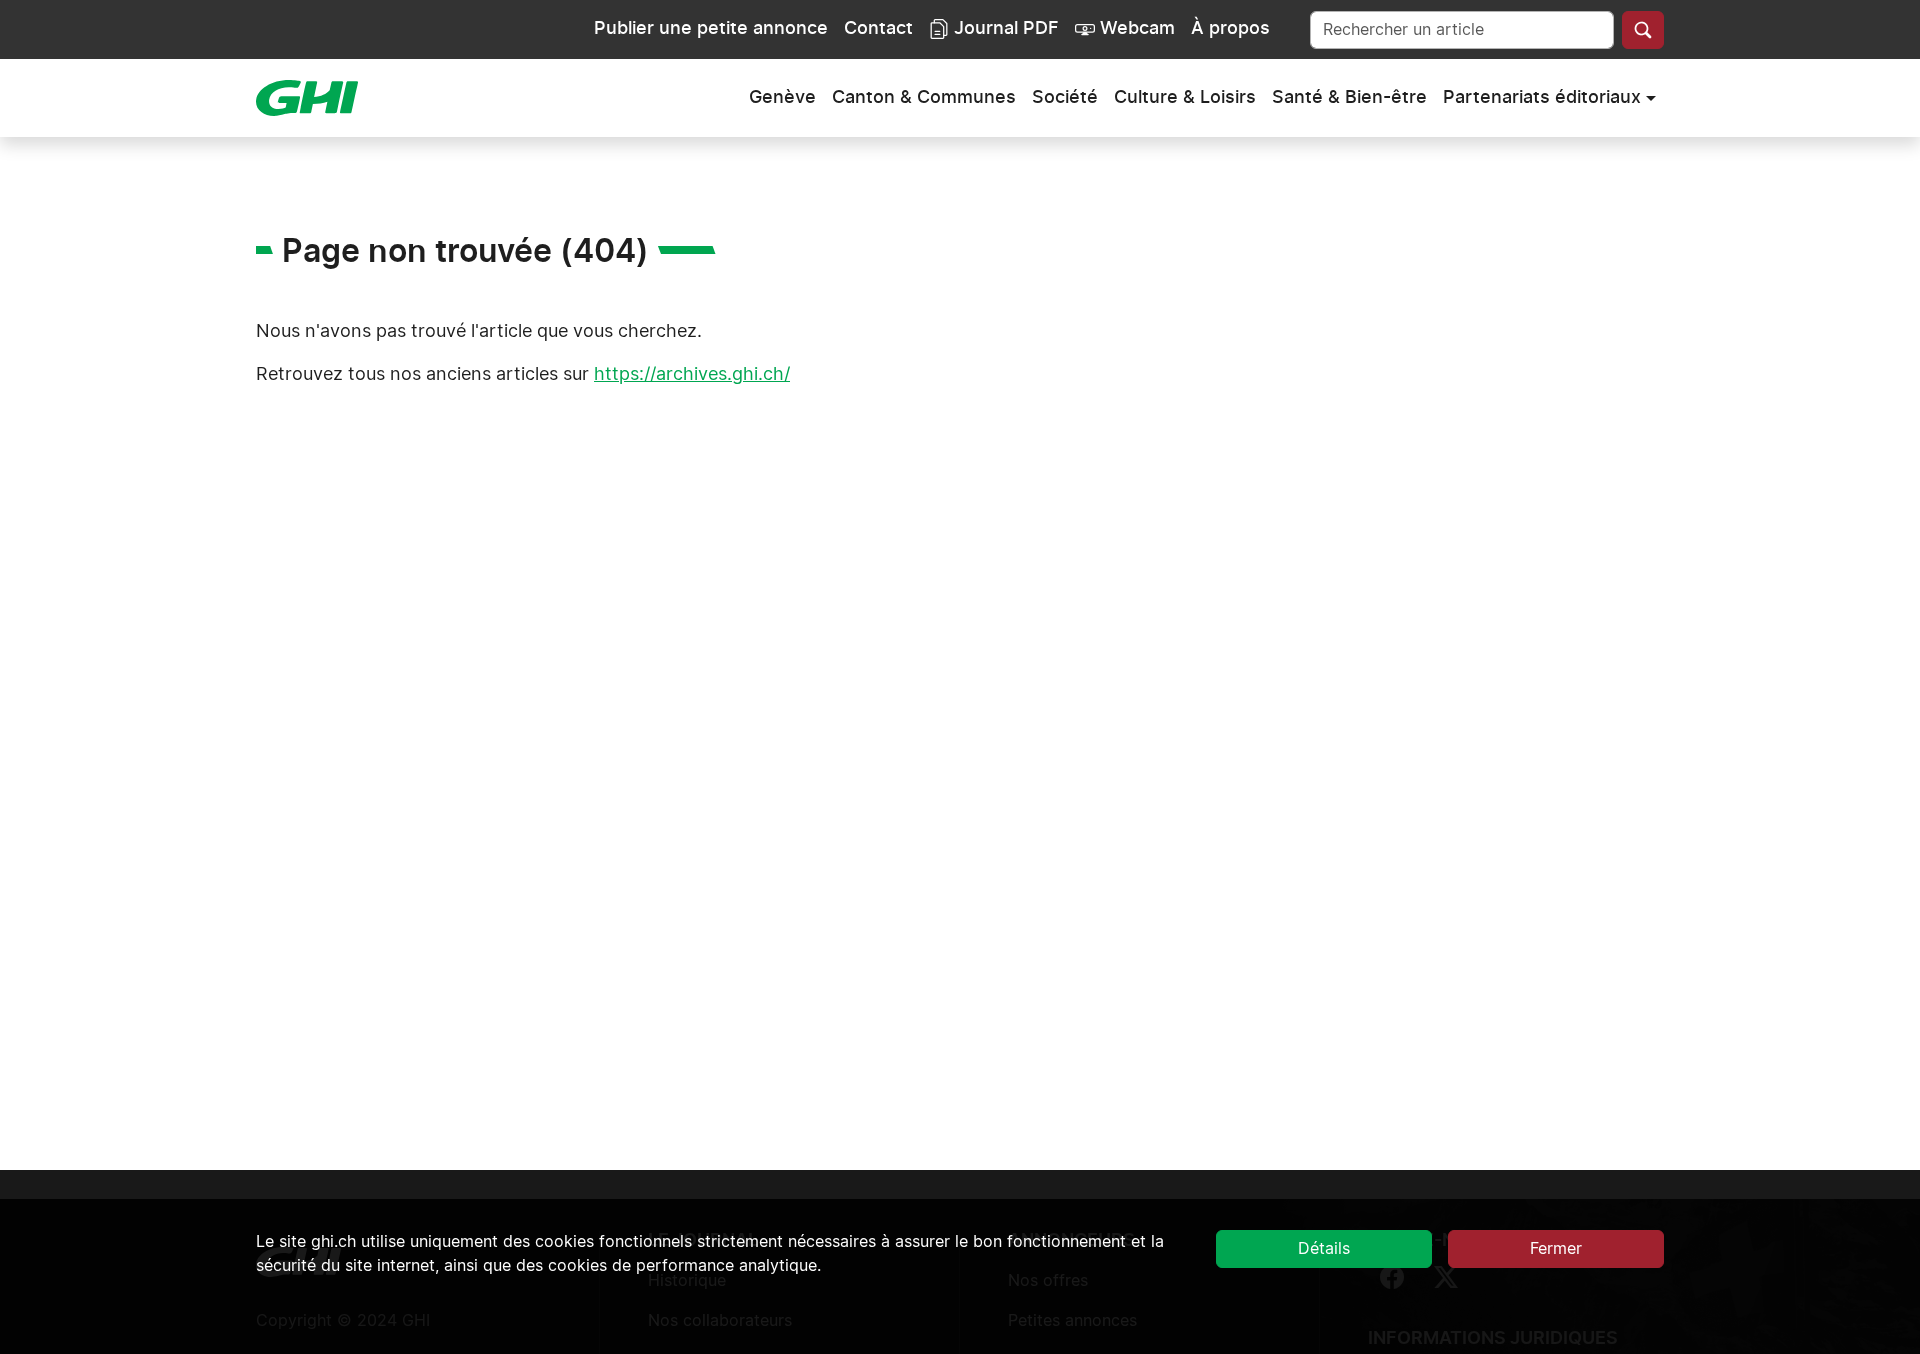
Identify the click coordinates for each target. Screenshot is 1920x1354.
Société (1065, 98)
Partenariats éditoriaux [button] (1542, 98)
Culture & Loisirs (1185, 98)
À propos (1230, 29)
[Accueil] (315, 98)
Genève (782, 98)
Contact (878, 29)
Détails (1324, 1249)
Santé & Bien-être (1349, 98)
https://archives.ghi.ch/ (692, 375)
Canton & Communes (924, 98)
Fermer (1556, 1249)
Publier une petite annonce (711, 29)
